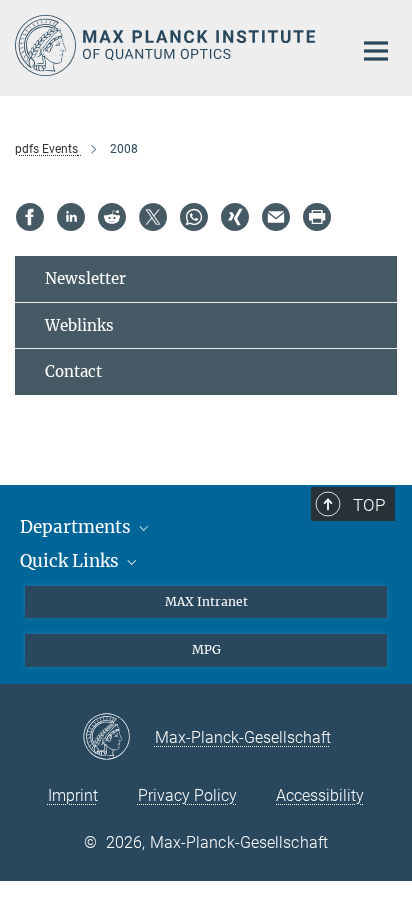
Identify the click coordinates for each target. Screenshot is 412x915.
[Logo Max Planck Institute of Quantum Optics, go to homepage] (168, 45)
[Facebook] (30, 217)
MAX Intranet (206, 601)
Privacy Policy (187, 795)
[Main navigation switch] (376, 51)
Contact (73, 371)
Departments (77, 527)
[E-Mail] (276, 217)
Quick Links (71, 561)
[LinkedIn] (71, 217)
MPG (206, 649)
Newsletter (85, 278)
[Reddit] (112, 217)
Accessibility (320, 795)
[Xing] (235, 217)
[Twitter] (153, 217)
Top (369, 505)
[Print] (317, 217)
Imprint (73, 795)
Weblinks (79, 325)
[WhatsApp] (194, 217)
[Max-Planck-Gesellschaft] (118, 738)
